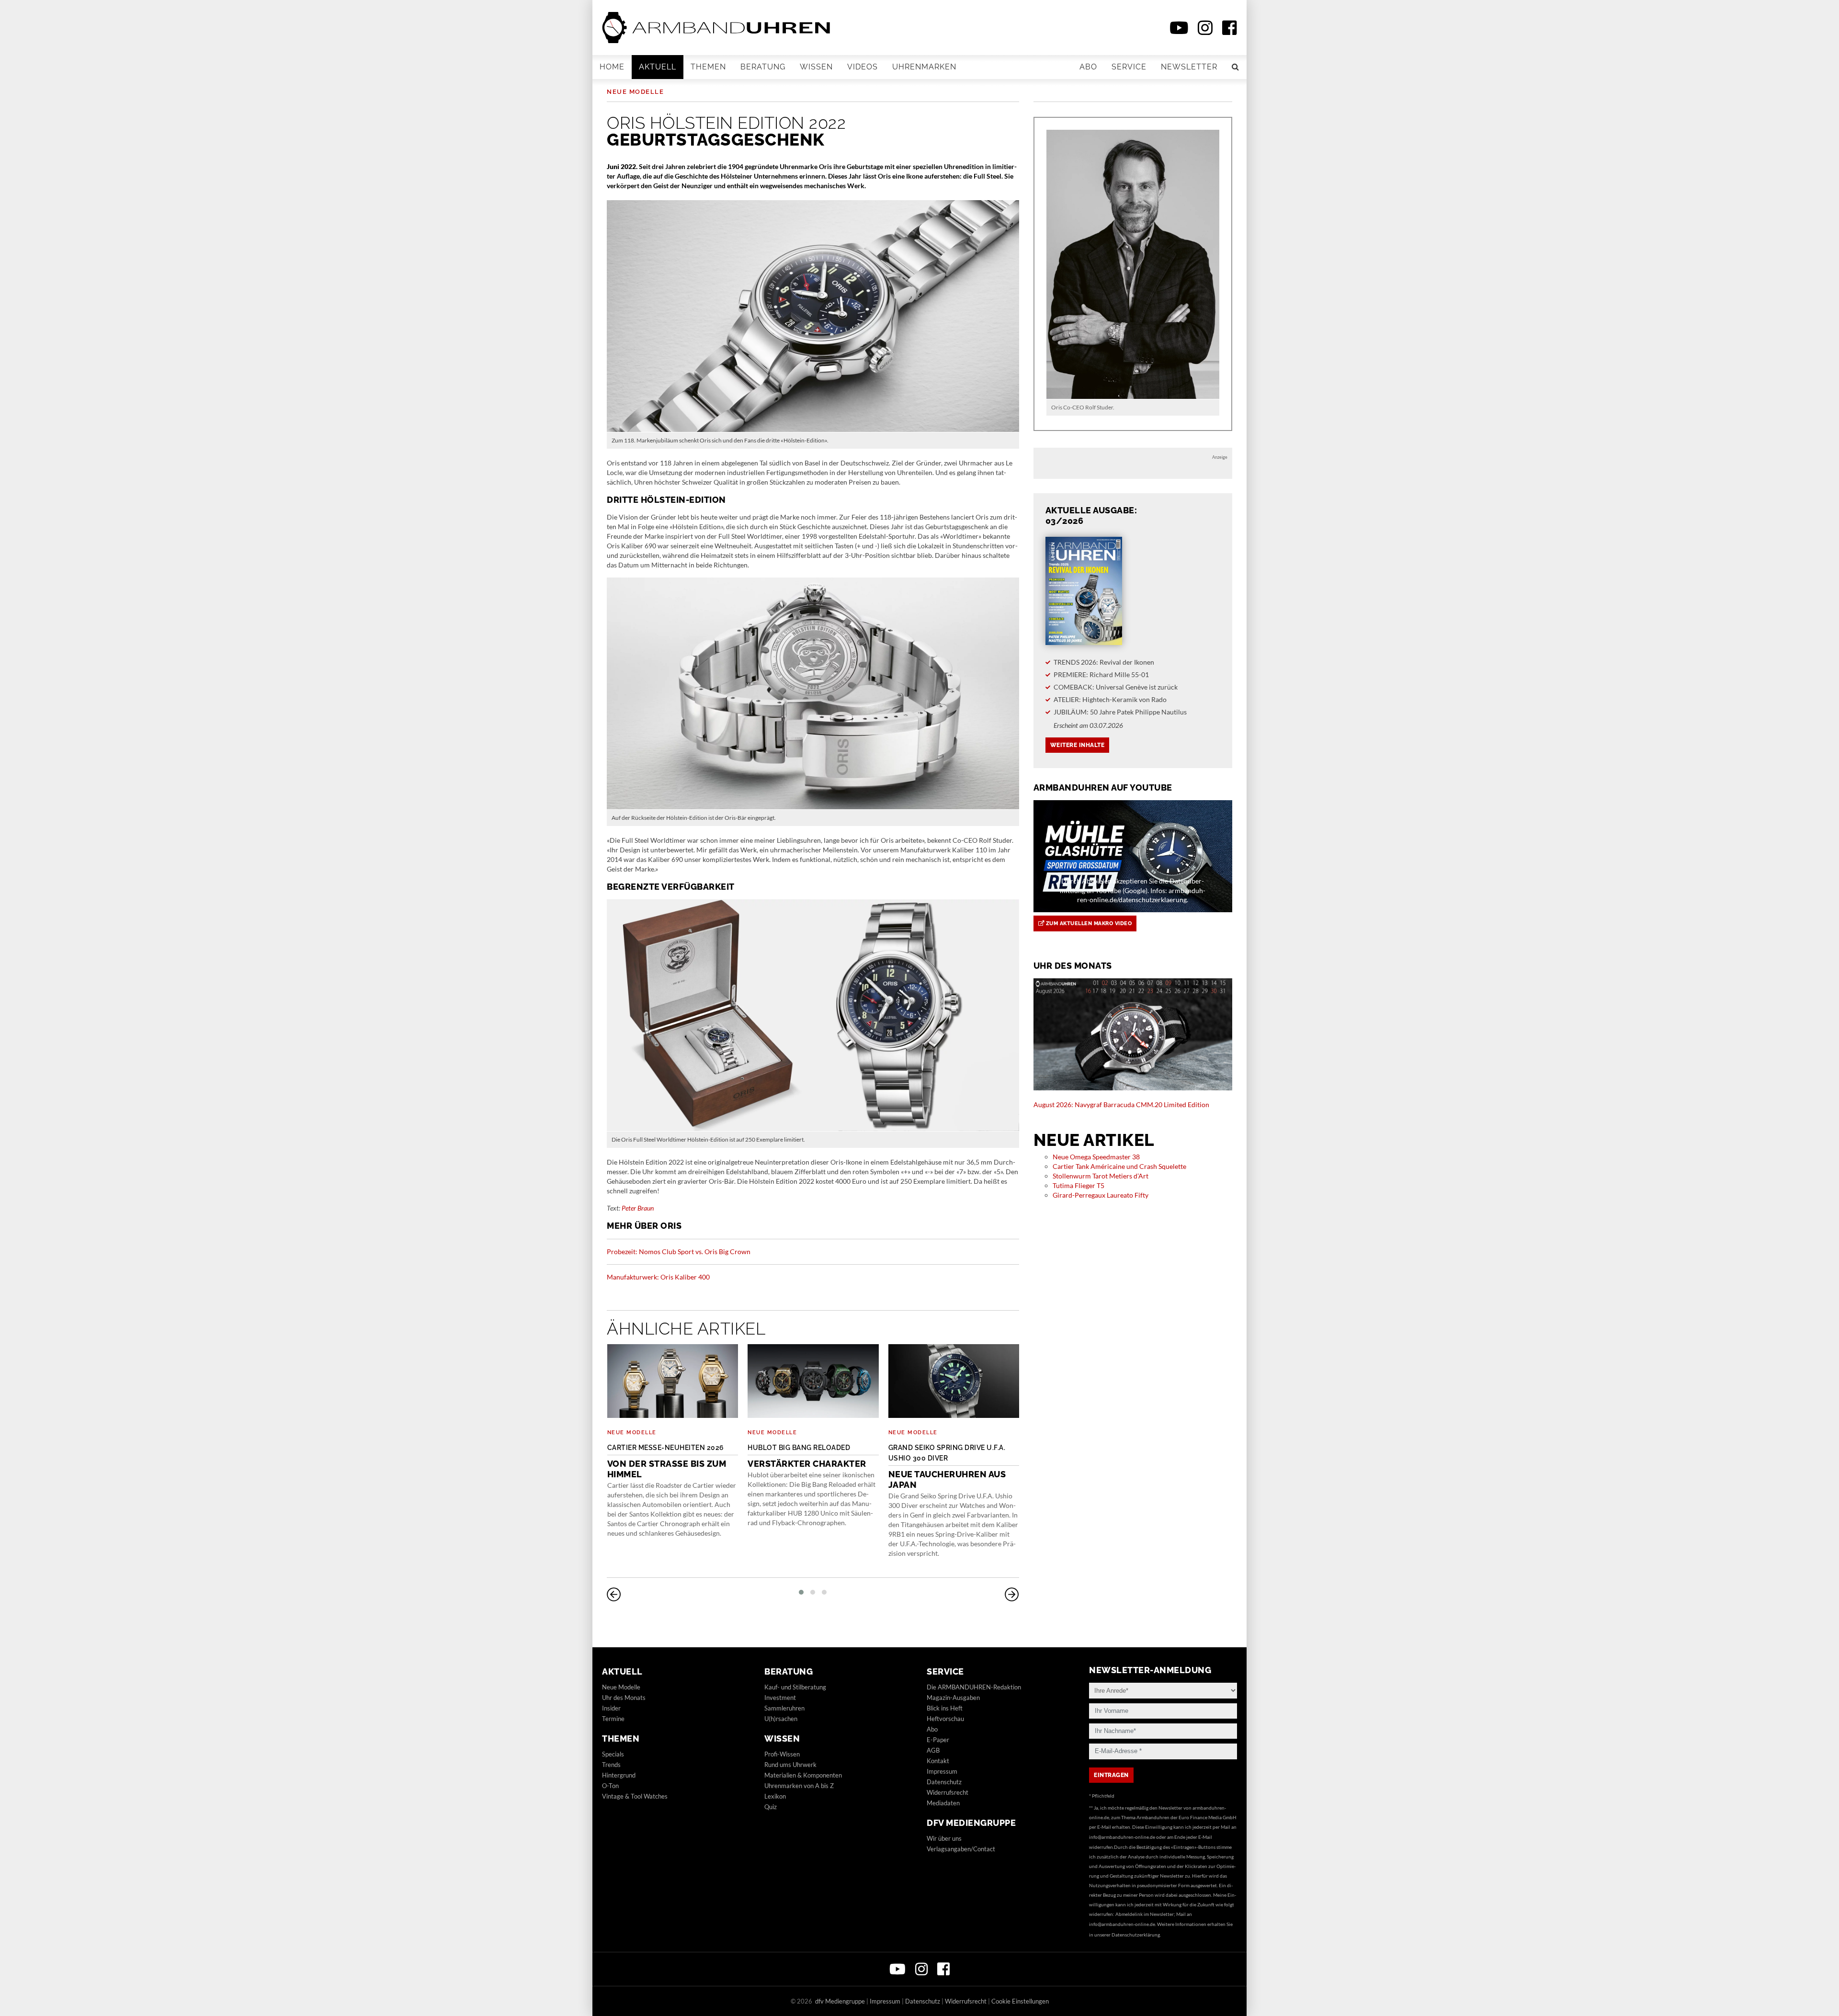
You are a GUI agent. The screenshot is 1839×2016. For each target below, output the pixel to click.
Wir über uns (944, 1838)
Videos (863, 67)
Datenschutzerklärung (1136, 1935)
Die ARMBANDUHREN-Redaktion (974, 1687)
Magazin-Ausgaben (953, 1698)
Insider (611, 1708)
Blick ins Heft (945, 1708)
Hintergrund (619, 1775)
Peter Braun (638, 1208)
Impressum (942, 1771)
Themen (708, 67)
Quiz (771, 1807)
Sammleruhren (784, 1708)
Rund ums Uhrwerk (790, 1765)
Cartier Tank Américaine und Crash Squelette (1119, 1166)
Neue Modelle (635, 92)
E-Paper (938, 1740)
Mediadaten (943, 1803)
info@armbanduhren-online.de (1122, 1837)
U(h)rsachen (781, 1719)
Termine (613, 1719)
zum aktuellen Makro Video (1088, 923)
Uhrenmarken (924, 67)
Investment (780, 1698)
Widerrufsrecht (948, 1792)
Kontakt (938, 1761)
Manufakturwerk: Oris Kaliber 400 (658, 1277)
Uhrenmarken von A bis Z (799, 1786)
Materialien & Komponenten (803, 1775)
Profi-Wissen (782, 1754)
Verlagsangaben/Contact (961, 1849)
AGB (933, 1750)
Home (612, 67)
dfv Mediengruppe (971, 1823)
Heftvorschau (945, 1719)
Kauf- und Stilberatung (795, 1687)
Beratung (763, 67)
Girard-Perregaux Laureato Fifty (1101, 1195)
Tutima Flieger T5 (1078, 1185)
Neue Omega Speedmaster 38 (1096, 1157)
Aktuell (658, 67)
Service (1129, 67)
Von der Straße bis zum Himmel (667, 1461)
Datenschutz (944, 1782)
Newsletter (1189, 67)
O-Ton (610, 1786)
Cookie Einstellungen (1020, 2001)
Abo (1088, 67)
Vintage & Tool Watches (635, 1796)
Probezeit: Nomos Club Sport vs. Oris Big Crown (679, 1252)
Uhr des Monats (624, 1698)
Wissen (816, 67)
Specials (613, 1754)
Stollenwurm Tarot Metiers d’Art (1101, 1176)
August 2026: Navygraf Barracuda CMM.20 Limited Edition (1121, 1104)
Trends (611, 1765)
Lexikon (775, 1796)
